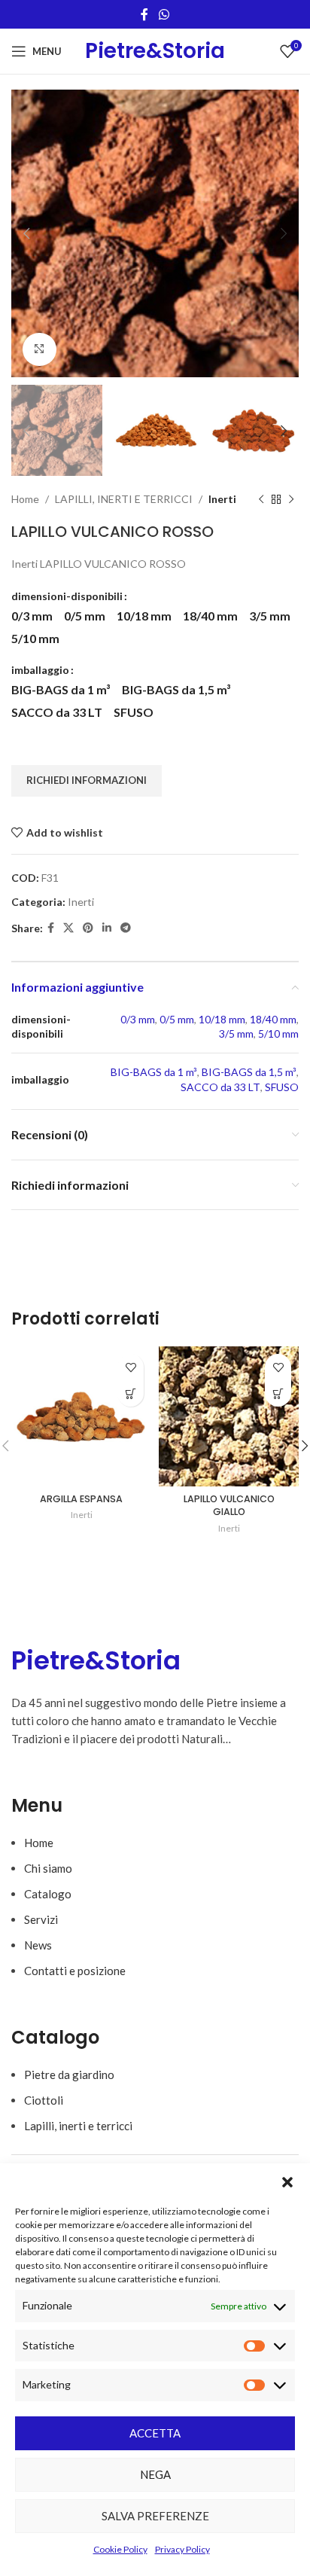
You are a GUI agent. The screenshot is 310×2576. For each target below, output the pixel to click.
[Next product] (291, 499)
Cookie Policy (120, 2549)
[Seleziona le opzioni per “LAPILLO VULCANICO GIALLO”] (278, 1393)
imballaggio (40, 670)
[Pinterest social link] (88, 928)
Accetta (155, 2433)
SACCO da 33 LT (220, 1087)
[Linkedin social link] (107, 928)
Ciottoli (44, 2100)
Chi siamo (48, 1868)
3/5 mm (236, 1033)
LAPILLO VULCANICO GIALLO (229, 1506)
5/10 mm (278, 1033)
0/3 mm (138, 1019)
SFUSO (282, 1087)
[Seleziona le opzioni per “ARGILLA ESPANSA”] (131, 1393)
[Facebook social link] (145, 14)
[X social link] (68, 928)
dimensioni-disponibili (67, 596)
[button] (287, 2182)
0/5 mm (177, 1019)
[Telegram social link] (126, 928)
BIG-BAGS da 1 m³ (154, 1072)
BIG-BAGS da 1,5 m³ (249, 1072)
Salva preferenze (155, 2516)
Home (25, 499)
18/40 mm (273, 1019)
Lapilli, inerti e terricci (78, 2126)
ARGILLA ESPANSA (81, 1499)
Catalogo (48, 1894)
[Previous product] (261, 499)
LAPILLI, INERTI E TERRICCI (124, 499)
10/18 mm (222, 1019)
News (38, 1945)
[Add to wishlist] (131, 1367)
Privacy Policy (182, 2549)
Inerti (222, 499)
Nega (155, 2474)
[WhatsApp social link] (164, 14)
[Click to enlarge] (40, 350)
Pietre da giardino (69, 2075)
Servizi (41, 1919)
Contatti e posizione (75, 1971)
